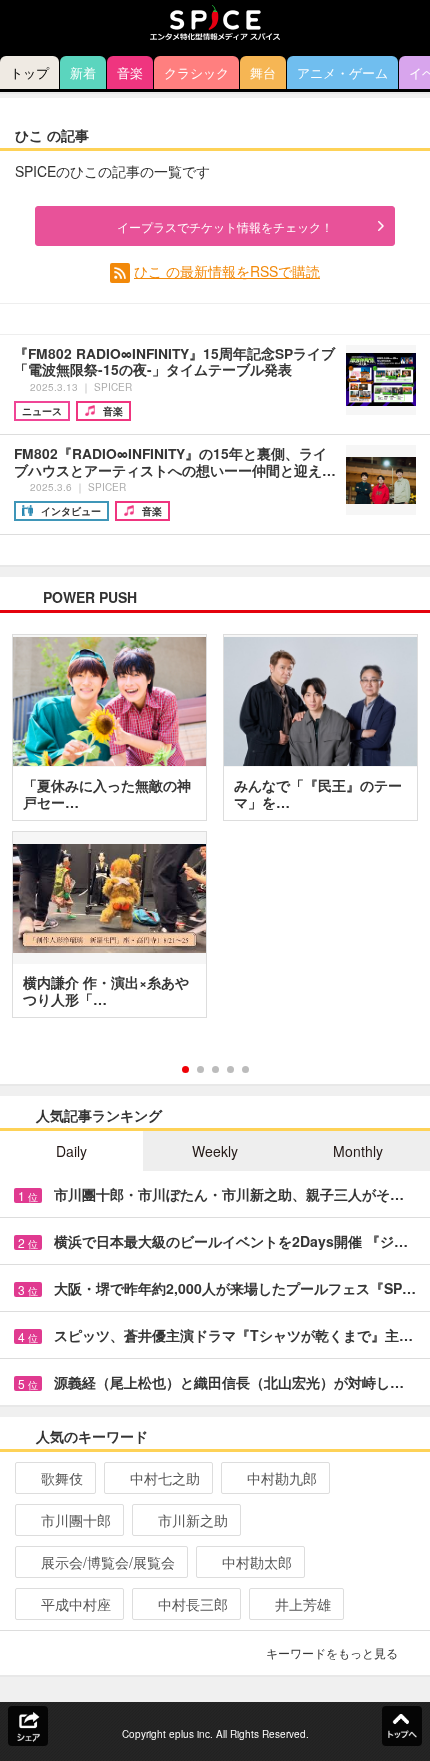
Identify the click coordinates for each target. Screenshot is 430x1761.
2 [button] (200, 1069)
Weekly (215, 1151)
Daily (71, 1151)
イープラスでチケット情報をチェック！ (225, 226)
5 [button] (245, 1069)
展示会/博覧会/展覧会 (108, 1562)
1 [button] (185, 1069)
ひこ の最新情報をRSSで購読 (227, 271)
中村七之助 (165, 1478)
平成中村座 (76, 1604)
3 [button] (215, 1069)
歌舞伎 (62, 1478)
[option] (215, 833)
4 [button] (230, 1069)
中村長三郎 (193, 1604)
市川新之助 (193, 1520)
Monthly (358, 1151)
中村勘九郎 (282, 1478)
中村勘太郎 (257, 1562)
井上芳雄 (303, 1604)
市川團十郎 (76, 1520)
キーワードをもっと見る (332, 1652)
